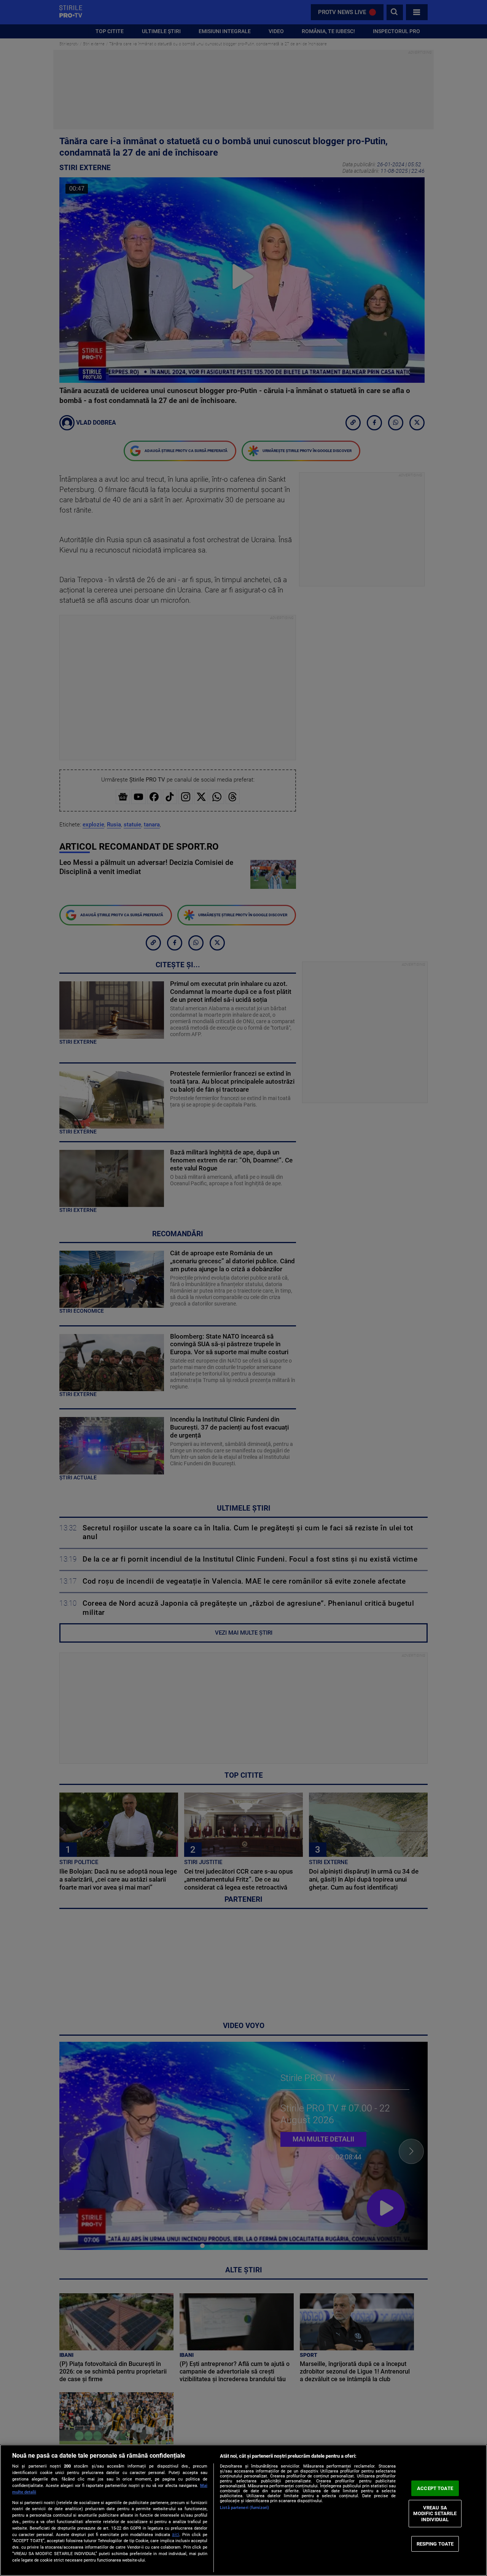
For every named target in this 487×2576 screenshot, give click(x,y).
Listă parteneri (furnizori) (244, 2508)
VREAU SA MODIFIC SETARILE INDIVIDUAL (435, 2514)
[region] (243, 2510)
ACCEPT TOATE (435, 2488)
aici (176, 2535)
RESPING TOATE (435, 2543)
